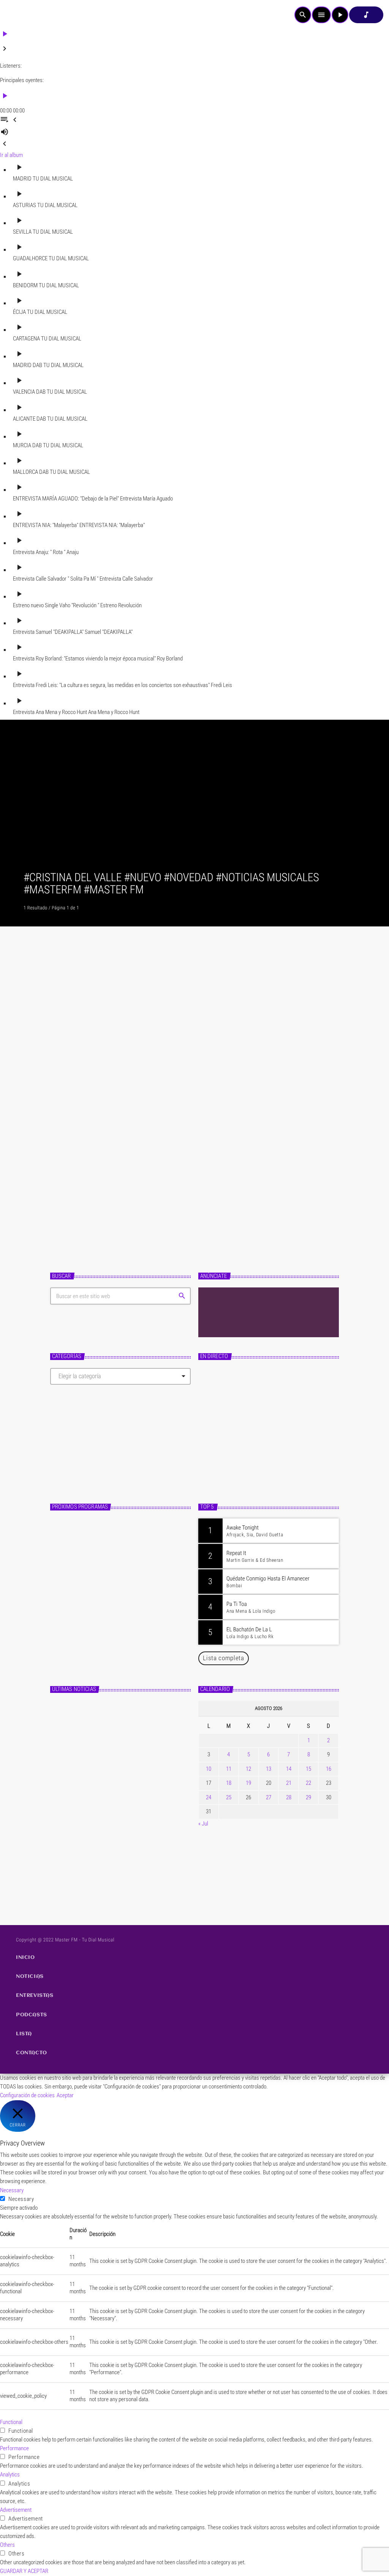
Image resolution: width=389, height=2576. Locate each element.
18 (229, 1783)
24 (209, 1797)
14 (289, 1769)
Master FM (218, 1453)
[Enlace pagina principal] (27, 15)
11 (229, 1769)
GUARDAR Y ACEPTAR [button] (24, 2571)
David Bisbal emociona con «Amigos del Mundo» (128, 1842)
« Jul (203, 1824)
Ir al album (11, 155)
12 (248, 1769)
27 (269, 1797)
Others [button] (7, 2545)
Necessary (21, 2199)
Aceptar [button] (65, 2095)
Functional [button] (11, 2422)
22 (308, 1783)
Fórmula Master (227, 1466)
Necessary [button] (12, 2190)
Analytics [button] (10, 2475)
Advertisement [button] (16, 2510)
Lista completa (224, 1658)
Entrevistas (76, 1143)
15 (308, 1769)
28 (289, 1797)
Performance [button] (14, 2448)
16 (329, 1769)
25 (229, 1797)
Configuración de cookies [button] (27, 2095)
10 (209, 1769)
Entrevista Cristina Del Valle (115, 1159)
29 (308, 1797)
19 (248, 1783)
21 (289, 1783)
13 (269, 1769)
